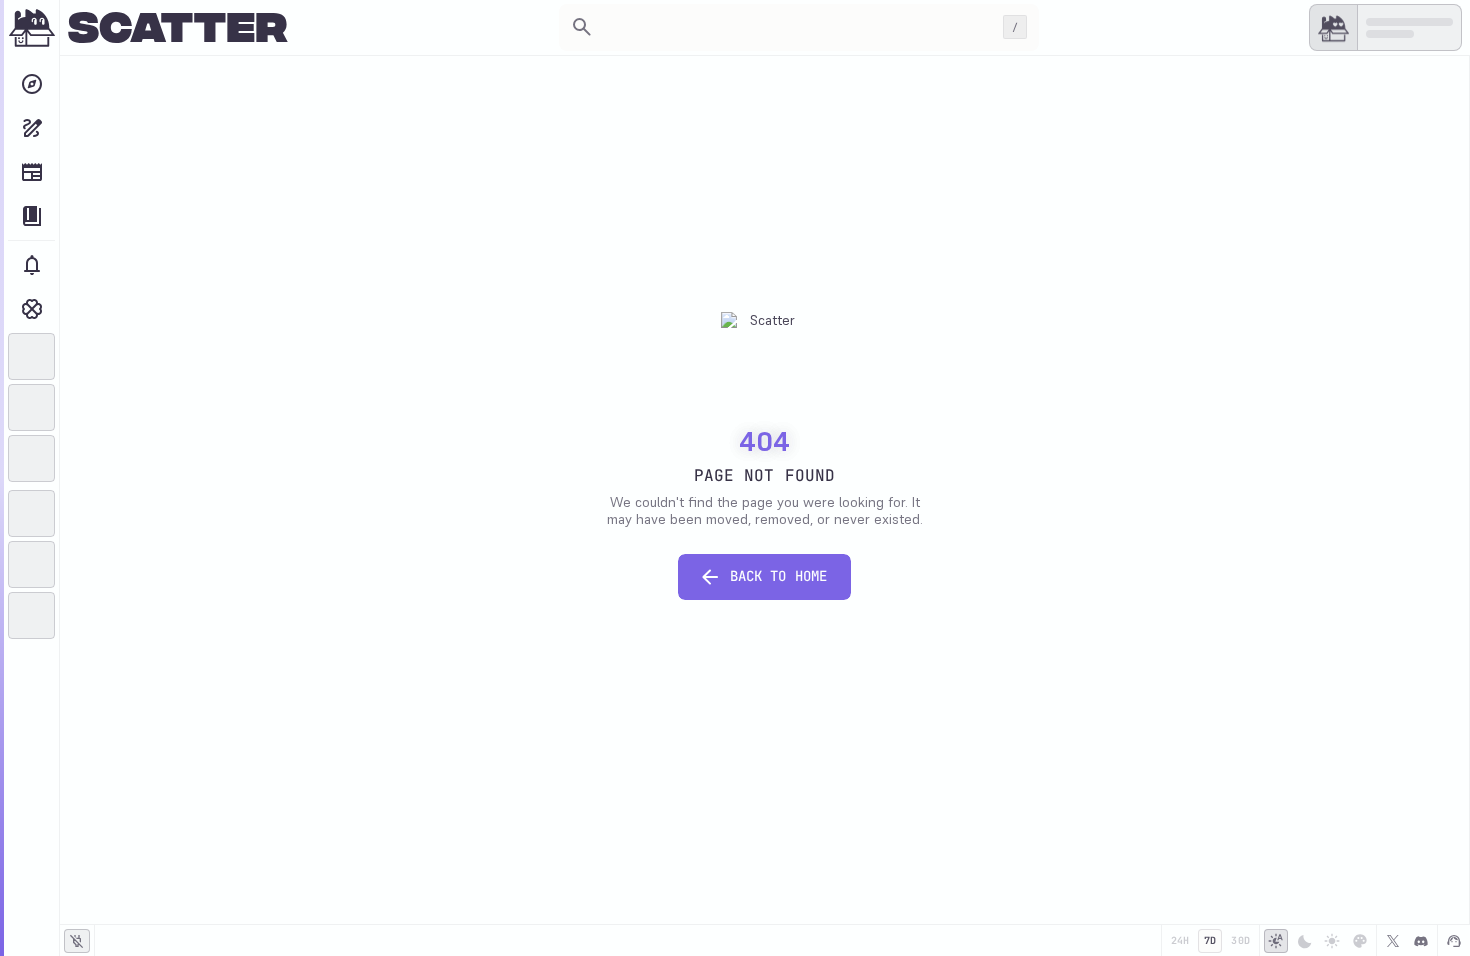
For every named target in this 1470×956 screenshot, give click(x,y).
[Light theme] (1332, 941)
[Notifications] (31, 265)
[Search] (31, 84)
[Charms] (31, 309)
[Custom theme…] (1360, 941)
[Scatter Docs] (31, 216)
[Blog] (31, 172)
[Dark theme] (1304, 941)
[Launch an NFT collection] (31, 128)
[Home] (32, 28)
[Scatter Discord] (1421, 941)
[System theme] (1276, 941)
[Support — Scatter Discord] (1454, 941)
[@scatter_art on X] (1393, 941)
